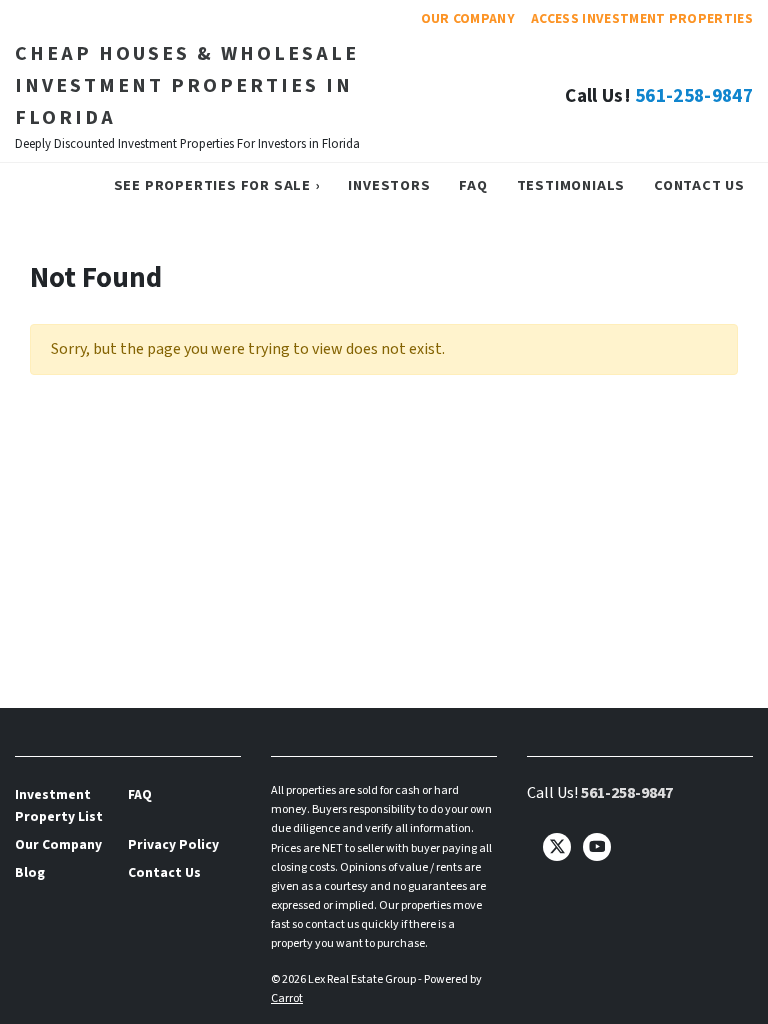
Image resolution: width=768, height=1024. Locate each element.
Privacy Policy (173, 844)
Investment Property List (59, 805)
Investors (389, 185)
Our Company (468, 18)
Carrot (287, 998)
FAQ (473, 185)
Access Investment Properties (642, 18)
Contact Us (699, 185)
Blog (30, 872)
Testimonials (571, 185)
